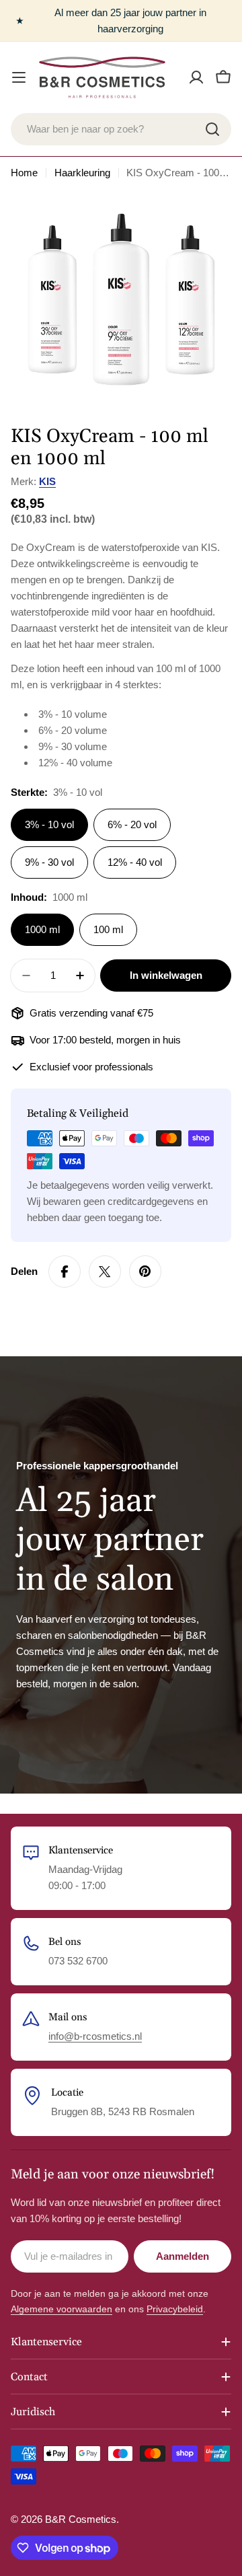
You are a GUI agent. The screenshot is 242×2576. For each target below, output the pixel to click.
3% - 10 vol (49, 824)
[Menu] (19, 77)
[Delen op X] (105, 1272)
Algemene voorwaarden (62, 2309)
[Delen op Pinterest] (145, 1272)
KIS (47, 481)
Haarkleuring (82, 173)
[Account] (196, 77)
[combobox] (121, 129)
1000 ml (42, 929)
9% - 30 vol (49, 862)
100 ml (108, 929)
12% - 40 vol (135, 862)
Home (24, 173)
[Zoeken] (212, 129)
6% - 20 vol (132, 824)
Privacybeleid (175, 2309)
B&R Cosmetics (81, 2519)
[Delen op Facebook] (65, 1272)
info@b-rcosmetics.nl (95, 2036)
